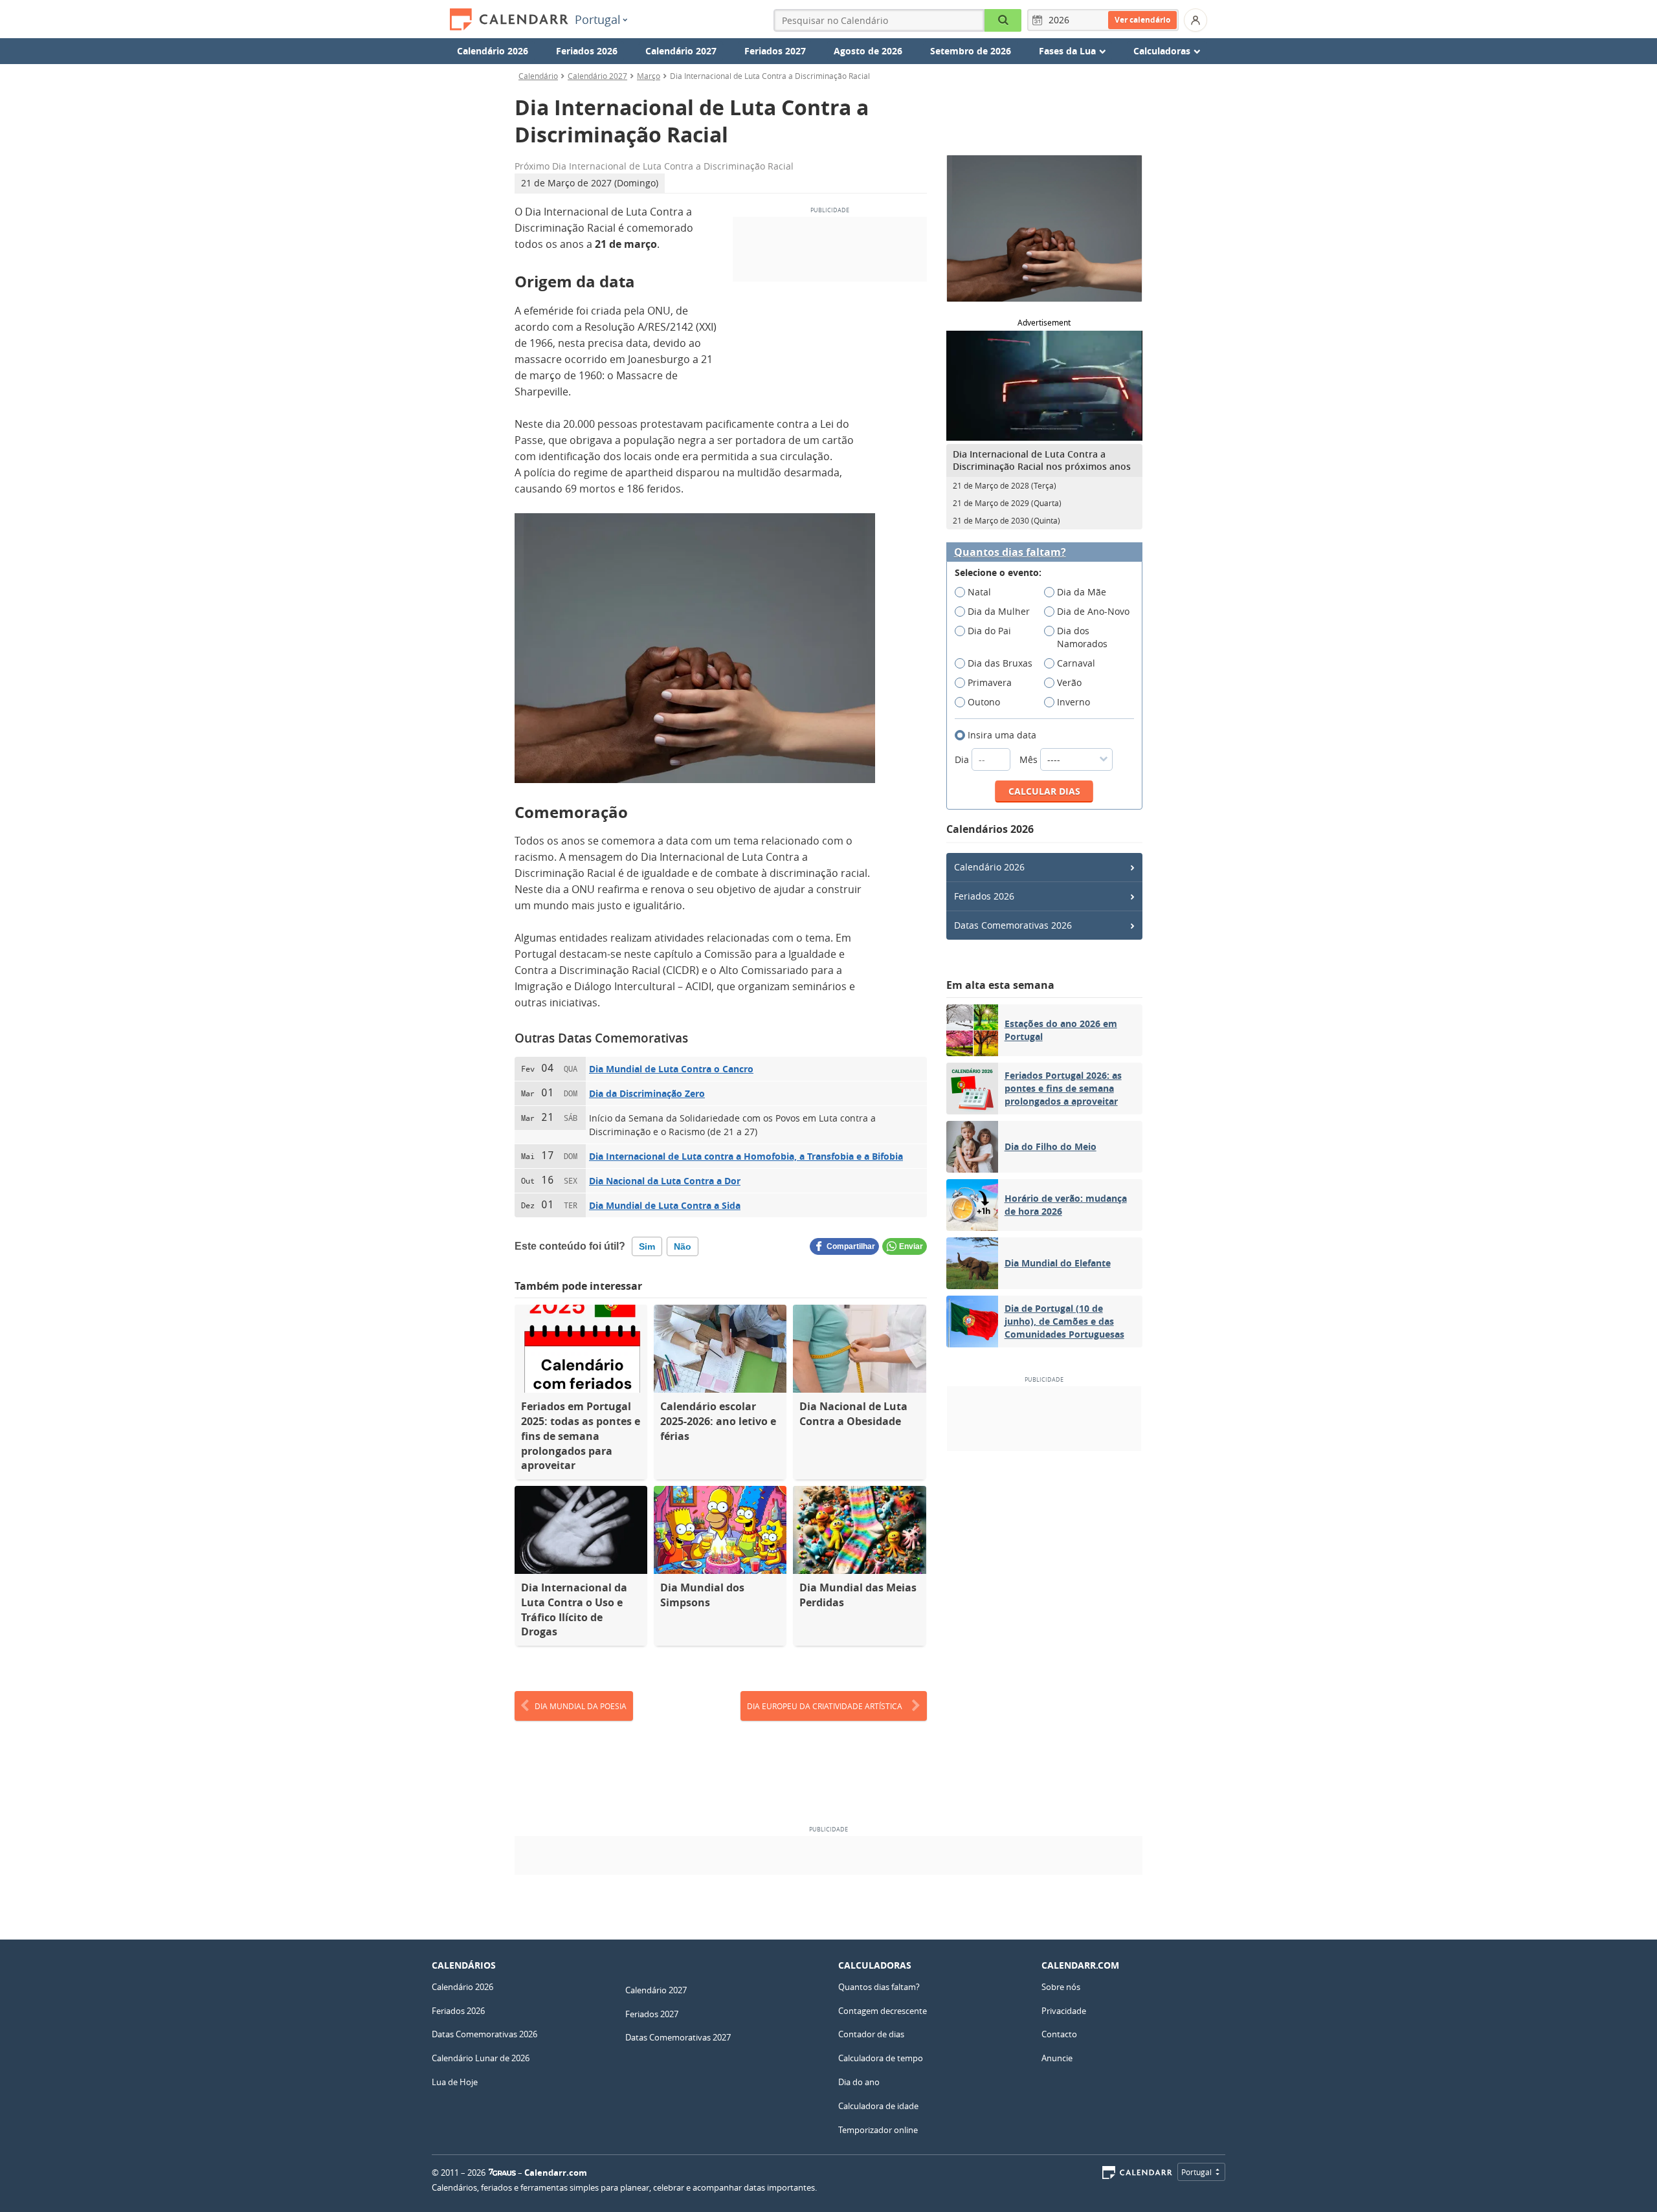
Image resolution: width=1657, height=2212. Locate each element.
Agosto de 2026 (868, 51)
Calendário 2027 (681, 51)
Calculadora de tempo (881, 2058)
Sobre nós (1061, 1987)
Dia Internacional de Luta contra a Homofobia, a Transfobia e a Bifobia (746, 1156)
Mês (1030, 759)
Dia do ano (859, 2082)
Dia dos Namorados (1082, 637)
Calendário (538, 76)
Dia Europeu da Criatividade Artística (825, 1706)
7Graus (502, 2173)
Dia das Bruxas (1000, 663)
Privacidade (1064, 2011)
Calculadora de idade (878, 2106)
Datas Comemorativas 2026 (1013, 925)
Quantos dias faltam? (1010, 552)
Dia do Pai (989, 631)
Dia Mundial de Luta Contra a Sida (665, 1205)
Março (649, 76)
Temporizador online (878, 2130)
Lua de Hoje (455, 2082)
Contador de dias (871, 2034)
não (683, 1246)
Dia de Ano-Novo (1093, 611)
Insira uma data (1002, 735)
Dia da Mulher (999, 611)
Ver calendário (1142, 20)
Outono (984, 702)
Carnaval (1076, 663)
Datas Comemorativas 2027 (678, 2037)
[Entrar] (1195, 20)
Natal (979, 592)
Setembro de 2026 (971, 51)
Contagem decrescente (883, 2011)
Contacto (1059, 2034)
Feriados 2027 (775, 51)
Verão (1069, 682)
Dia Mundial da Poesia (581, 1706)
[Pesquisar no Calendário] (1003, 20)
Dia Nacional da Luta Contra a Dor (665, 1181)
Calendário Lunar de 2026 (481, 2058)
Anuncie (1057, 2058)
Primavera (990, 682)
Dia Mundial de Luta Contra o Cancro (671, 1069)
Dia (963, 759)
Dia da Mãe (1082, 592)
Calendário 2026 (493, 51)
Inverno (1073, 702)
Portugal (598, 19)
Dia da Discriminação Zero (647, 1093)
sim (647, 1246)
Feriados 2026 (587, 51)
